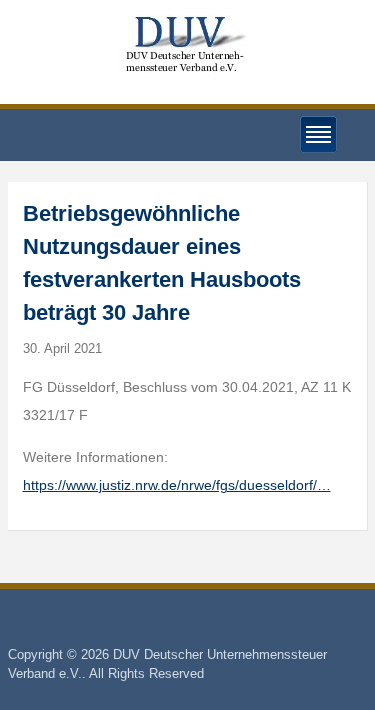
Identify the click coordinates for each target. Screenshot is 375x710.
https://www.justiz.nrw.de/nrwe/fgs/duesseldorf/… (177, 485)
